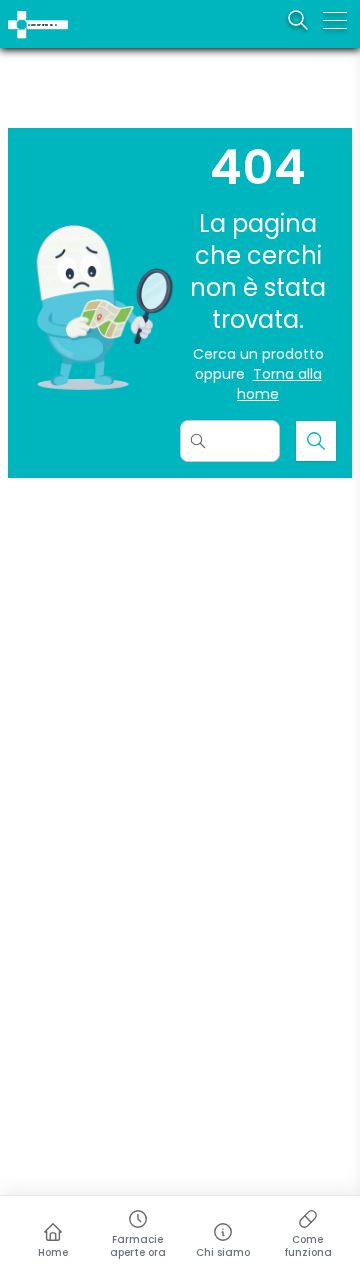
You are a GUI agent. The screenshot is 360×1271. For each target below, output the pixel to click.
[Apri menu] (335, 20)
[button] (12, 12)
